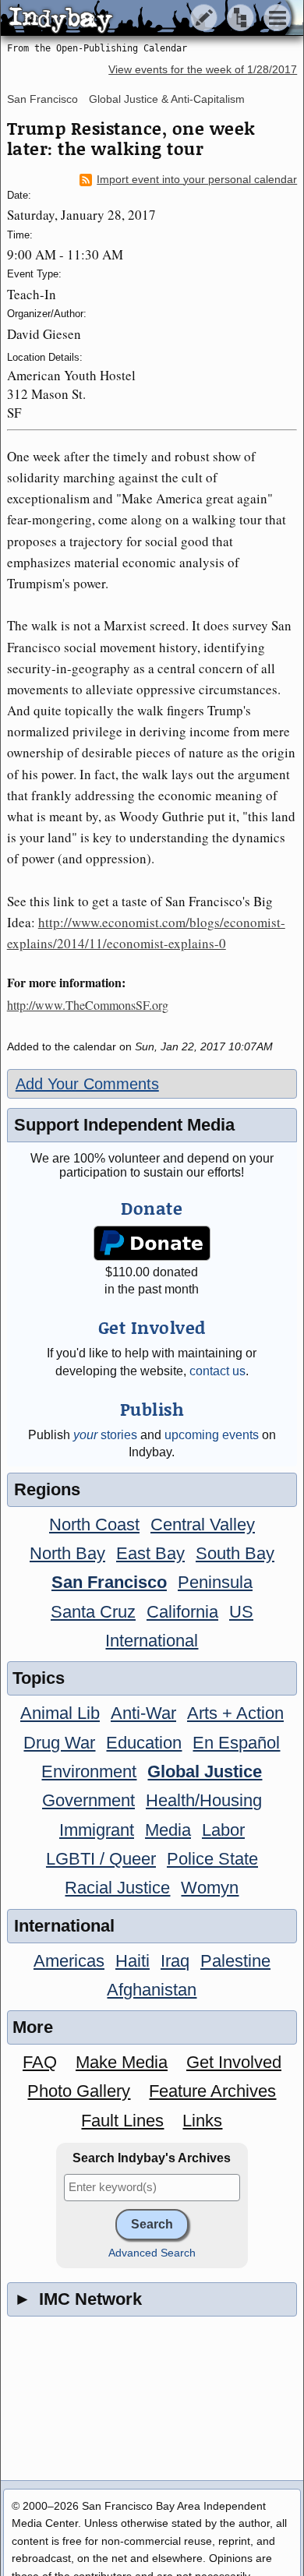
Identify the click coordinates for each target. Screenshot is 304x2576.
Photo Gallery (79, 2091)
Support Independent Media (124, 1125)
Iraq (175, 1961)
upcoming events (212, 1435)
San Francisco (42, 99)
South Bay (235, 1553)
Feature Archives (212, 2091)
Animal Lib (60, 1713)
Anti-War (143, 1713)
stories (105, 1435)
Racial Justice (117, 1888)
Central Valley (203, 1524)
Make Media (122, 2062)
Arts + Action (235, 1713)
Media (168, 1830)
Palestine (235, 1961)
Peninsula (215, 1582)
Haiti (133, 1961)
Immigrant (97, 1830)
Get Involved (234, 2062)
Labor (223, 1830)
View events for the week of (203, 70)
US (241, 1612)
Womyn (210, 1888)
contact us (217, 1371)
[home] (146, 19)
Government (88, 1800)
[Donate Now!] (152, 1243)
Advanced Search (152, 2253)
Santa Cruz (93, 1612)
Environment (89, 1771)
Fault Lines (122, 2121)
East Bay (150, 1553)
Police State (212, 1859)
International (152, 1641)
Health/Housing (204, 1800)
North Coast (94, 1524)
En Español (236, 1743)
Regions (47, 1489)
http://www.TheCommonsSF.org (88, 1005)
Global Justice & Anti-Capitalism (167, 99)
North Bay (67, 1553)
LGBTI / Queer (101, 1859)
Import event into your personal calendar (197, 180)
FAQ (40, 2062)
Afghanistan (152, 1990)
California (182, 1612)
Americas (69, 1961)
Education (144, 1743)
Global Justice (205, 1771)
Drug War (59, 1743)
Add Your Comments (87, 1084)
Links (202, 2121)
